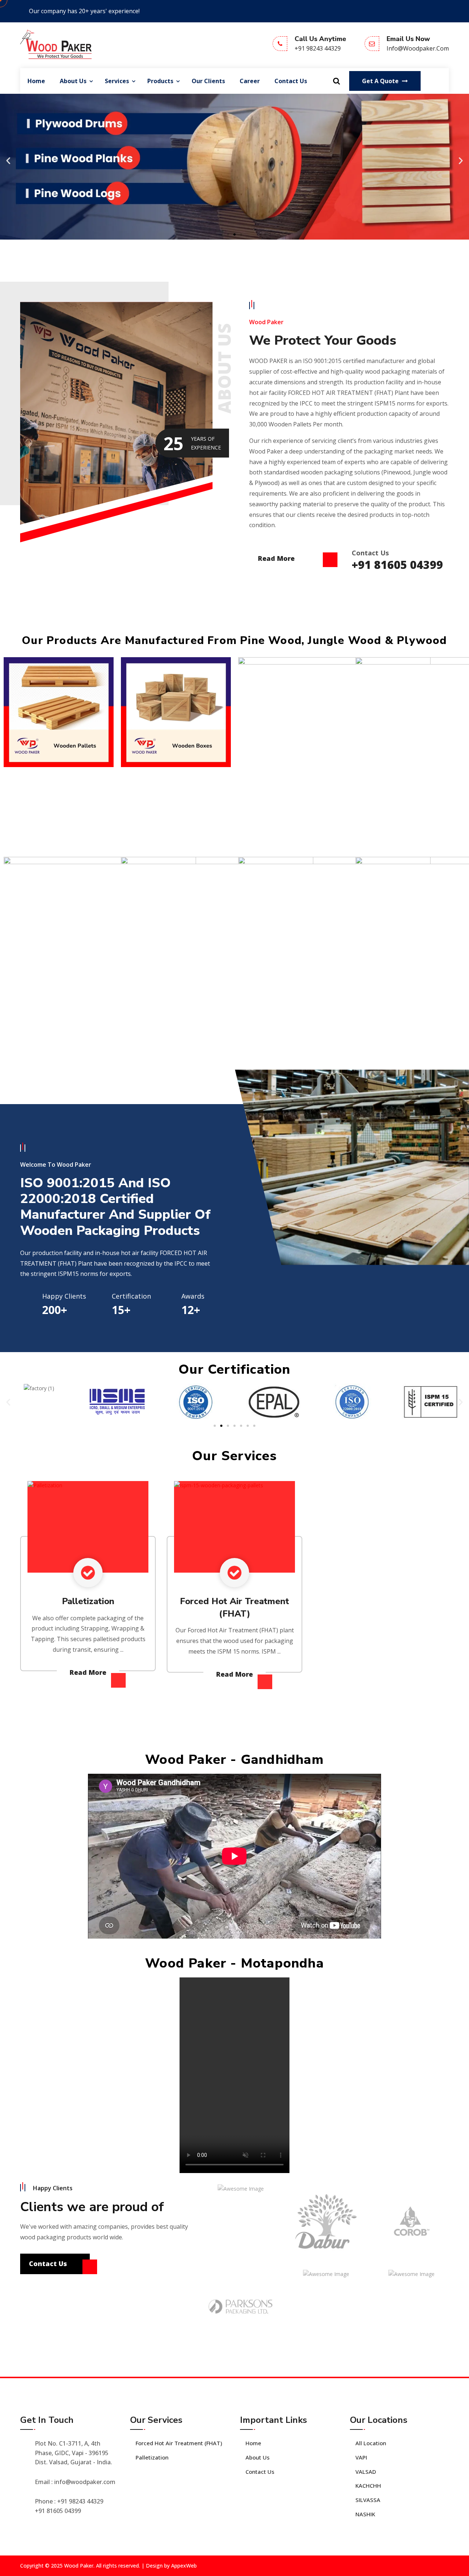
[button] (8, 160)
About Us (73, 81)
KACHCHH (368, 2486)
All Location (371, 2443)
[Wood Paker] (56, 44)
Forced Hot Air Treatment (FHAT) (179, 2443)
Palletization (88, 1601)
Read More (277, 558)
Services (117, 81)
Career (250, 81)
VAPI (361, 2457)
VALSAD (366, 2472)
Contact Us (291, 81)
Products (160, 81)
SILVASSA (368, 2500)
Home (36, 81)
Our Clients (208, 81)
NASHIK (365, 2514)
